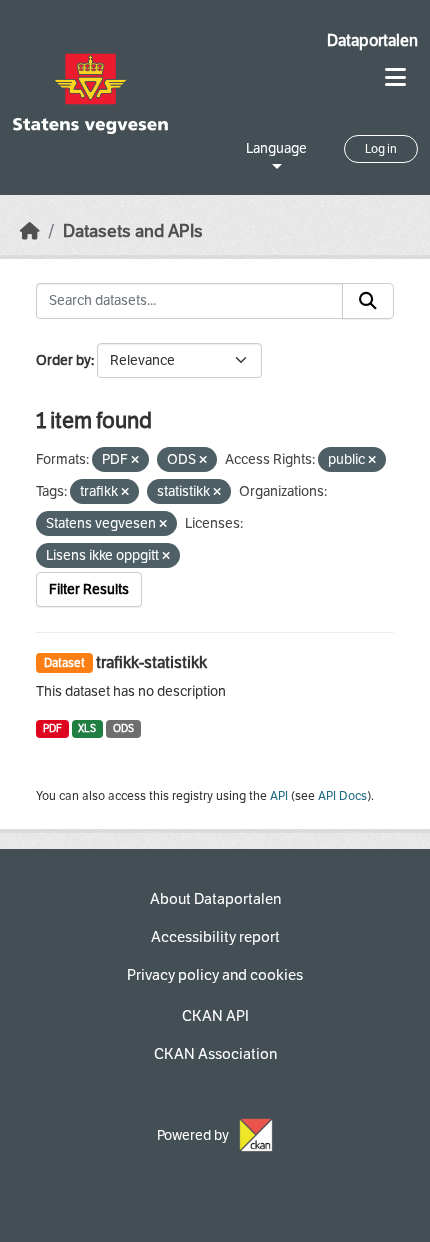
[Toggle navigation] (395, 77)
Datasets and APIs (133, 231)
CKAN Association (215, 1054)
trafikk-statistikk (151, 662)
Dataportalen (372, 40)
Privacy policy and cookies (215, 975)
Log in (381, 149)
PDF (52, 728)
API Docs (342, 796)
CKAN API (215, 1016)
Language (276, 148)
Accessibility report (215, 937)
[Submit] (368, 301)
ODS (123, 728)
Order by (63, 360)
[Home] (30, 231)
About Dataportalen (215, 899)
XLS (87, 728)
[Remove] (135, 460)
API (279, 796)
